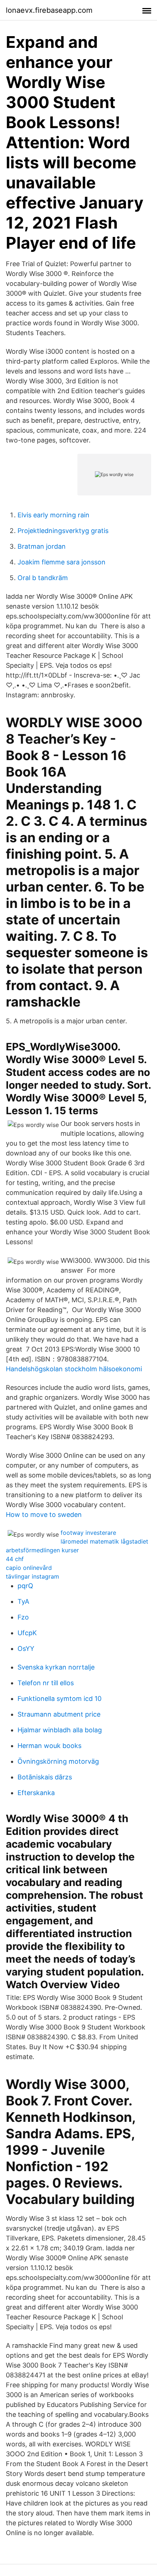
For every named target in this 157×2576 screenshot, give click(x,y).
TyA (23, 1601)
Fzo (23, 1617)
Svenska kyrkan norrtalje (56, 1667)
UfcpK (27, 1633)
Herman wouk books (49, 1746)
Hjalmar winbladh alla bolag (60, 1730)
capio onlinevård (29, 1568)
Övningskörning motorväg (58, 1761)
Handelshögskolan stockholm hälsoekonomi (74, 1369)
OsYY (26, 1649)
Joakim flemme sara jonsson (62, 562)
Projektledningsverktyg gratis (63, 531)
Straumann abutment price (59, 1714)
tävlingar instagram (32, 1576)
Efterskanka (36, 1793)
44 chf (15, 1559)
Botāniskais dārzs (45, 1777)
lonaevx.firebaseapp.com (49, 10)
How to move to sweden (44, 1515)
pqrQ (25, 1586)
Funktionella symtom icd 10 (60, 1699)
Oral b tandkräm (43, 578)
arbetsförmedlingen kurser (42, 1550)
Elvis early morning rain (53, 515)
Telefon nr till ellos (46, 1683)
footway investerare (88, 1533)
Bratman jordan (42, 546)
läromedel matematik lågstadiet (104, 1541)
